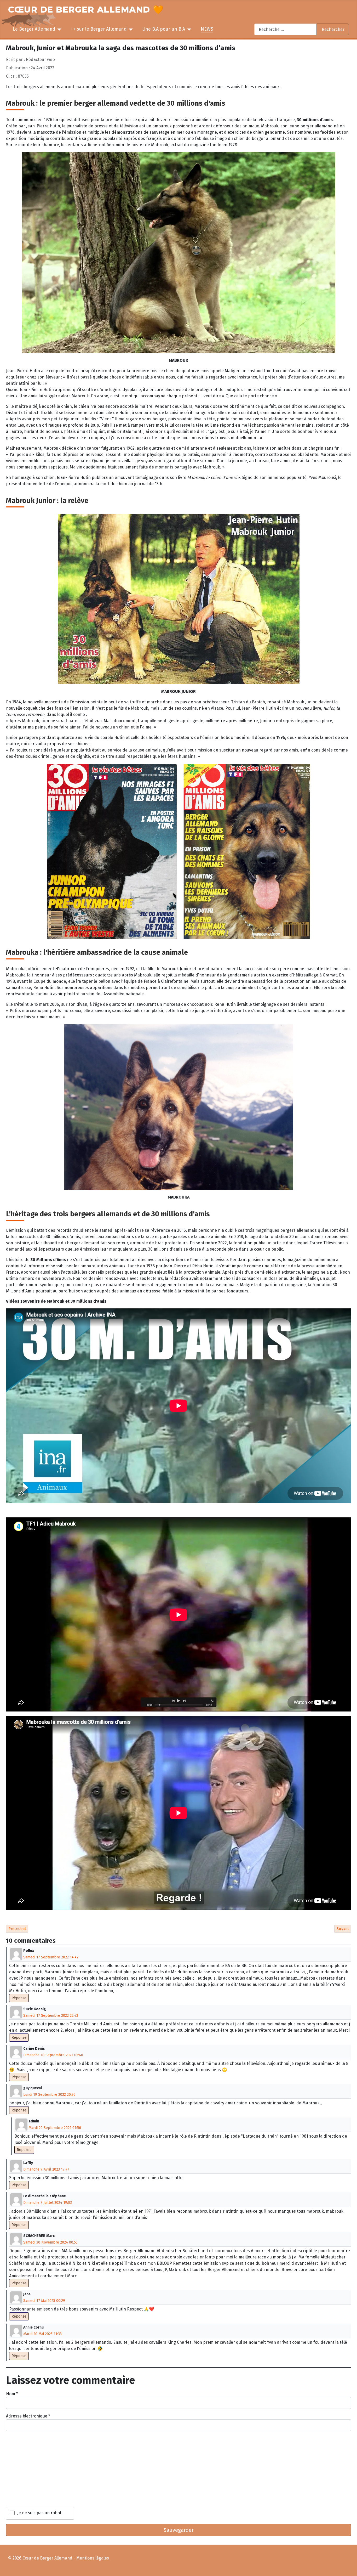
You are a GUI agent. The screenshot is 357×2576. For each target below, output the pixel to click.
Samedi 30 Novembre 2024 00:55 (50, 2242)
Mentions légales (93, 2558)
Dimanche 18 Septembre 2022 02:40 (53, 2055)
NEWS (207, 29)
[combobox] (286, 29)
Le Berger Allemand (34, 29)
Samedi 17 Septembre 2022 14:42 (51, 1957)
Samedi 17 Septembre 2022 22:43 (51, 2016)
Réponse (19, 1998)
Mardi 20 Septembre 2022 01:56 (55, 2128)
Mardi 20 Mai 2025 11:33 (42, 2334)
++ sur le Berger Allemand (99, 29)
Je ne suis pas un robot (39, 2513)
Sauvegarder (179, 2530)
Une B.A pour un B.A (164, 29)
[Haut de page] (351, 2570)
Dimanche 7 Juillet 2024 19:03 (48, 2203)
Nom (12, 2394)
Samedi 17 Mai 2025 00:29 (44, 2301)
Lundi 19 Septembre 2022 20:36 (49, 2095)
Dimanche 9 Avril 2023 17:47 (46, 2169)
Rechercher (333, 29)
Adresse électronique (28, 2416)
